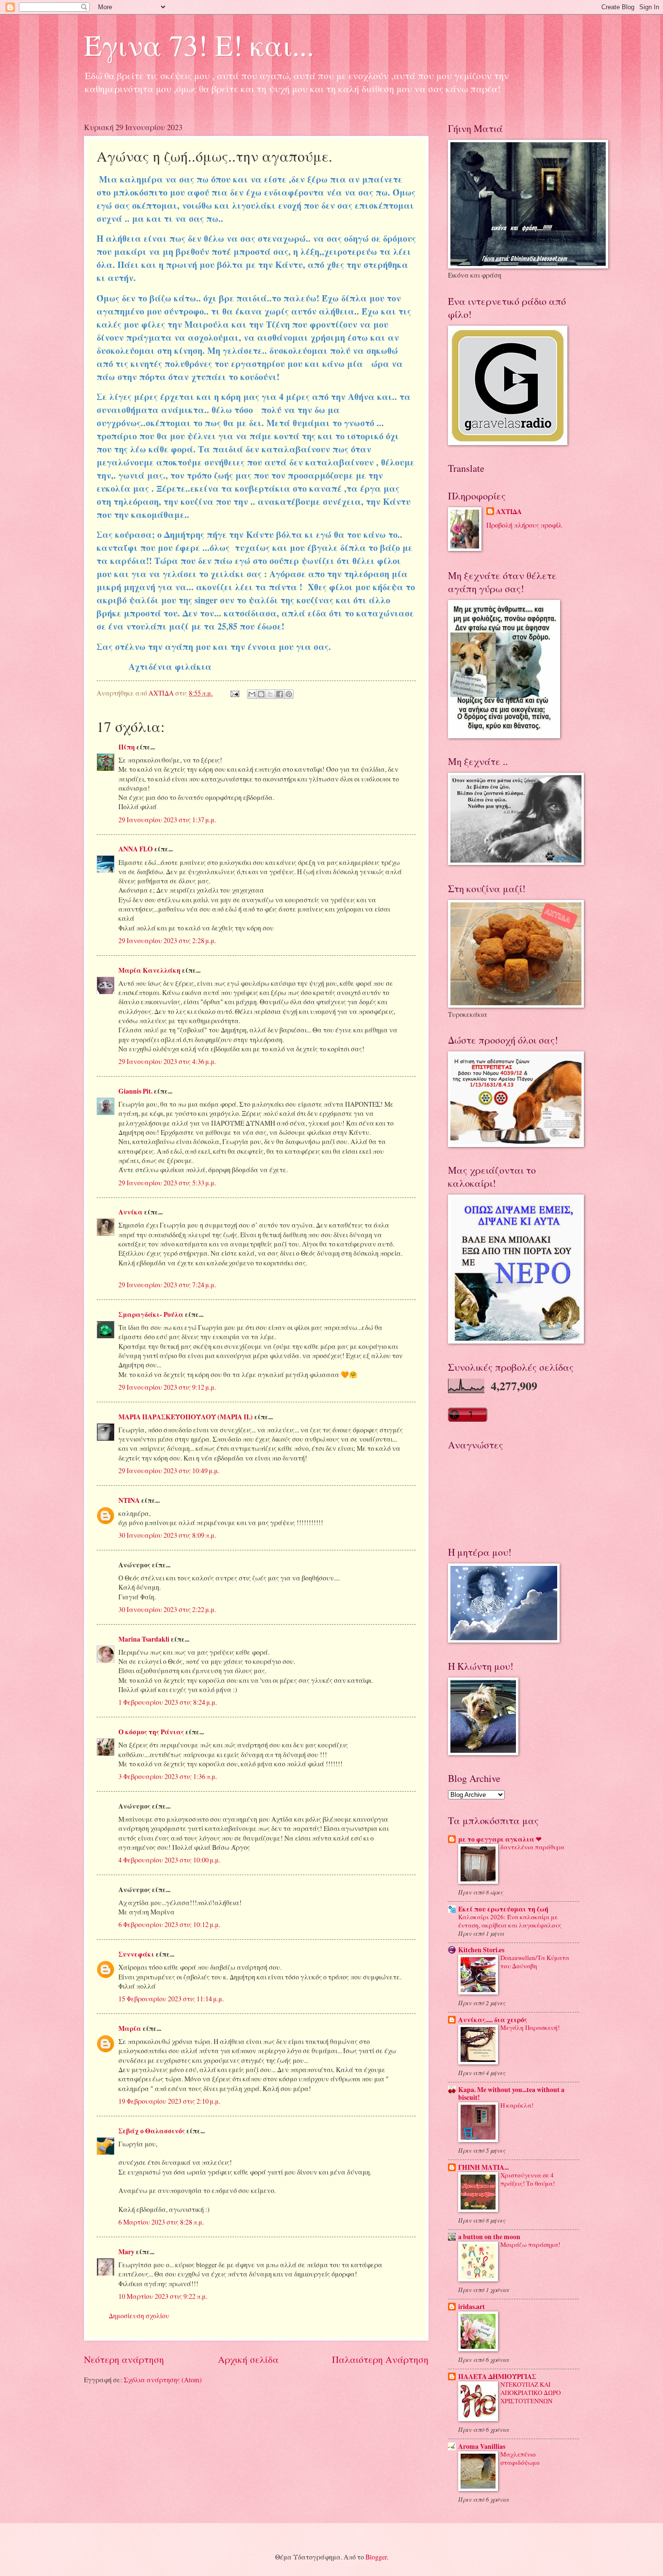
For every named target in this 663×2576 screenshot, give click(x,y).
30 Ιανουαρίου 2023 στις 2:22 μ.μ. (167, 1609)
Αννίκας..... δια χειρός (493, 2020)
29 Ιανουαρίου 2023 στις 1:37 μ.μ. (167, 820)
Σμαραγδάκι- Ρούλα (151, 1314)
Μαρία (130, 2028)
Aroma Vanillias (482, 2446)
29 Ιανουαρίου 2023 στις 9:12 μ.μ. (167, 1387)
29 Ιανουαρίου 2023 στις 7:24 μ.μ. (167, 1285)
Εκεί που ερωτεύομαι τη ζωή (503, 1909)
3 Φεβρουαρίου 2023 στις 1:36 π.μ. (168, 1776)
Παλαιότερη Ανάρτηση (380, 2359)
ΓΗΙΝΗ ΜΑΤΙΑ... (483, 2167)
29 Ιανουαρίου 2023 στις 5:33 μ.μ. (167, 1183)
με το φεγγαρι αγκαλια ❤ (500, 1839)
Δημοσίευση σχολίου (139, 2316)
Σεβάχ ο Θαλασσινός (152, 2131)
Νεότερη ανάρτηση (124, 2359)
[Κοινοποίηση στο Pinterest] (289, 694)
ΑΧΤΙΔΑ (509, 512)
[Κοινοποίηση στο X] (270, 694)
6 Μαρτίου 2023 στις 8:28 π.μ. (161, 2222)
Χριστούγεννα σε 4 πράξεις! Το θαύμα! (528, 2179)
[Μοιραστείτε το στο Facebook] (280, 694)
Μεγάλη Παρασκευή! (530, 2028)
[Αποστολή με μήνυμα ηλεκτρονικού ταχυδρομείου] (252, 694)
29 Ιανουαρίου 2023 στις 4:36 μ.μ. (167, 1061)
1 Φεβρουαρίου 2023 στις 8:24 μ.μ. (168, 1702)
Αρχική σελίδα (248, 2359)
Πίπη (127, 747)
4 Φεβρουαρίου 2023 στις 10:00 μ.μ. (169, 1860)
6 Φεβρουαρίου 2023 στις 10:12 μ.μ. (169, 1924)
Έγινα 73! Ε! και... (199, 45)
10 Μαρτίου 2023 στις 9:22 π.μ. (163, 2296)
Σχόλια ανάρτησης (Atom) (163, 2380)
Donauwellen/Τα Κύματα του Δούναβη (535, 1962)
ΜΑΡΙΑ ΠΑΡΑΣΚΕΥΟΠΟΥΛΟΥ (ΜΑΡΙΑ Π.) (186, 1417)
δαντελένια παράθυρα (532, 1847)
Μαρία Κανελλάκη (149, 970)
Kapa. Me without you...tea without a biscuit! (511, 2094)
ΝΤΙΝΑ (129, 1500)
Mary (126, 2252)
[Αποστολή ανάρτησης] (234, 693)
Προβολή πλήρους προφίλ (524, 525)
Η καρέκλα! (517, 2105)
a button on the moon (489, 2237)
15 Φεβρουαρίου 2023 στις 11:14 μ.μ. (171, 1999)
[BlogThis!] (261, 694)
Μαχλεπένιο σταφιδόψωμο (520, 2458)
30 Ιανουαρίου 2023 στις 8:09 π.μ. (167, 1535)
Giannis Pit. (135, 1091)
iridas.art (472, 2307)
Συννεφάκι (136, 1954)
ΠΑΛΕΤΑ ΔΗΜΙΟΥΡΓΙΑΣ (497, 2377)
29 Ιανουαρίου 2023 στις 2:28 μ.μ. (167, 940)
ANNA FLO (136, 849)
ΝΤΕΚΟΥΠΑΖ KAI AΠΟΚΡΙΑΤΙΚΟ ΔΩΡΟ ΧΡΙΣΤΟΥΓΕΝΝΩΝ (530, 2393)
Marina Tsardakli (144, 1639)
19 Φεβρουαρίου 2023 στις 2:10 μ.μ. (169, 2101)
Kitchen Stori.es (481, 1950)
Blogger (376, 2557)
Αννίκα (131, 1212)
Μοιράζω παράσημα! (530, 2244)
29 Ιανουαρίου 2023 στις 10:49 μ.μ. (169, 1471)
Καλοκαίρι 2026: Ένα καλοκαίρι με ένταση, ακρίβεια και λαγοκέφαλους (510, 1921)
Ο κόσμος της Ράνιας (151, 1732)
